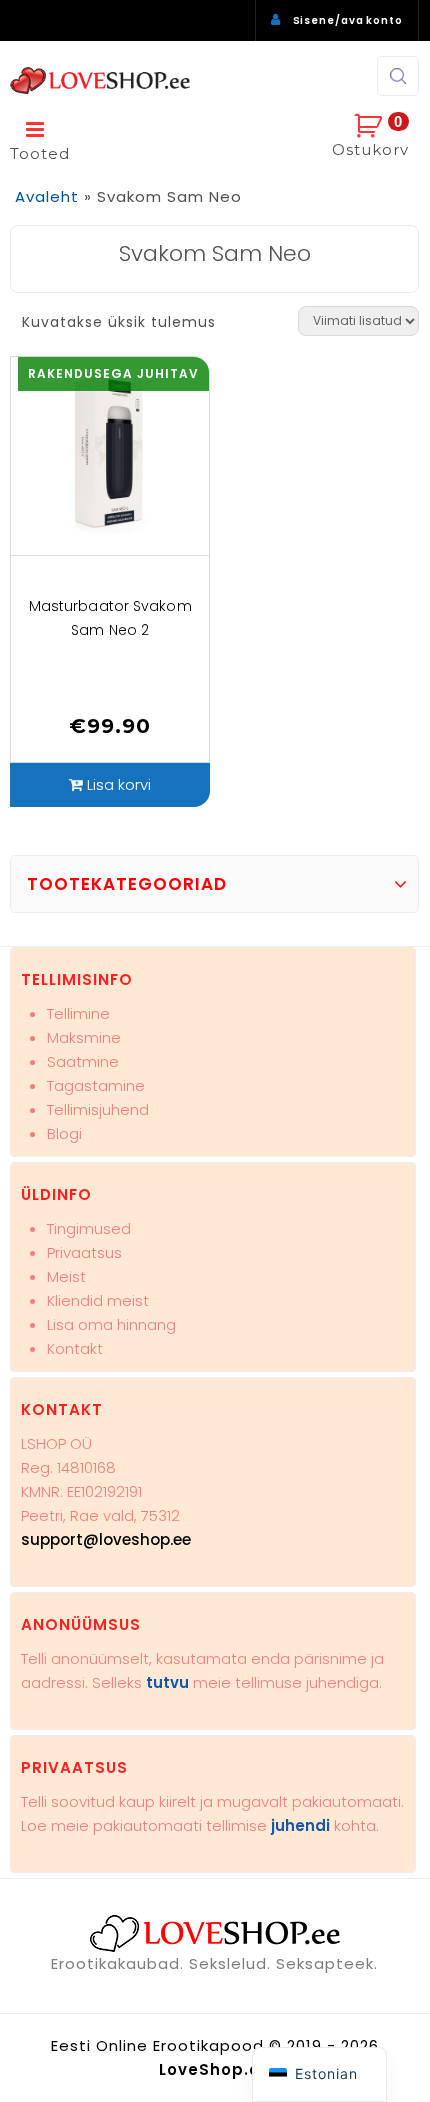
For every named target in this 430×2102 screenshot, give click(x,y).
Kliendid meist (98, 1300)
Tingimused (89, 1228)
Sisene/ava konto (348, 20)
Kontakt (75, 1348)
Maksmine (84, 1037)
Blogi (64, 1133)
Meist (66, 1276)
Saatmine (83, 1061)
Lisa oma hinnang (111, 1324)
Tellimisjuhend (98, 1109)
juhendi (300, 1825)
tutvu (167, 1682)
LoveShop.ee (215, 2069)
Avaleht (47, 196)
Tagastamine (96, 1085)
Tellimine (78, 1013)
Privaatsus (84, 1252)
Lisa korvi (119, 784)
